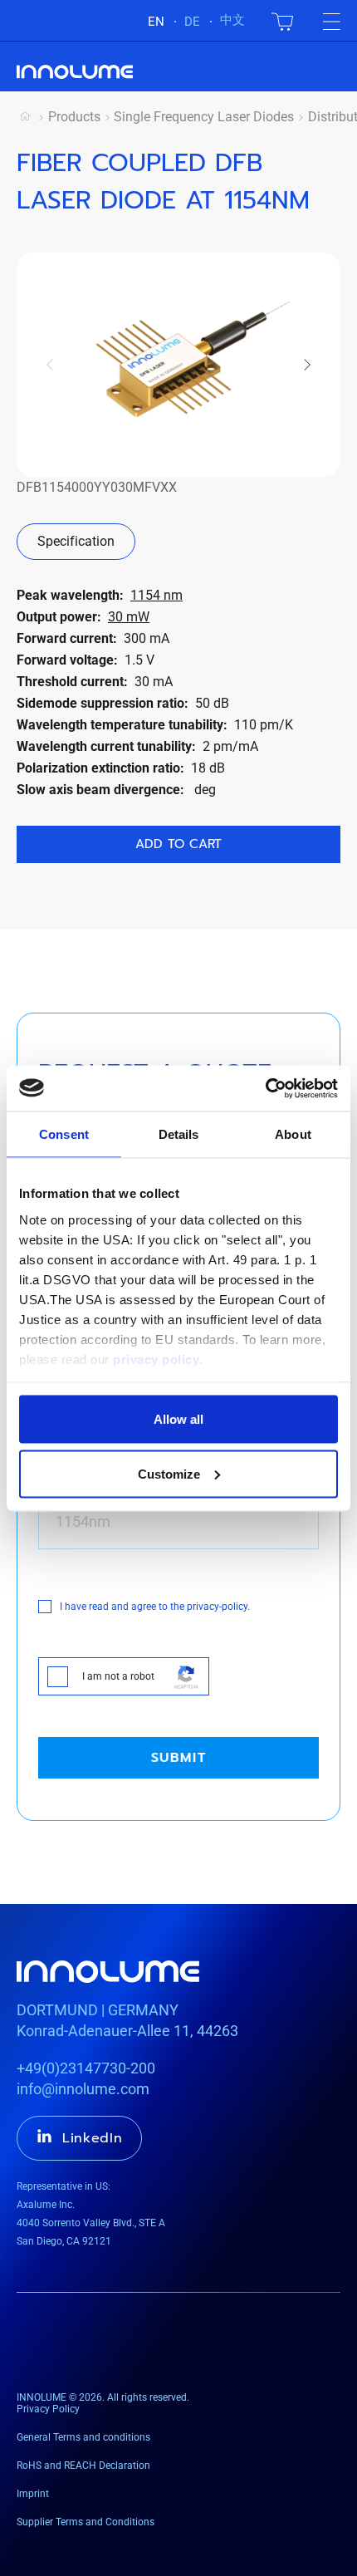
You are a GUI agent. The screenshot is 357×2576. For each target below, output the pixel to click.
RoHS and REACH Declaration (83, 2466)
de (192, 22)
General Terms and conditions (83, 2437)
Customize (169, 1473)
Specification (76, 541)
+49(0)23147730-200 (86, 2068)
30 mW (129, 617)
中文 (232, 20)
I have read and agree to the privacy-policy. (155, 1607)
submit (179, 1758)
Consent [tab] (64, 1134)
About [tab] (293, 1134)
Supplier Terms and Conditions (86, 2522)
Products (74, 117)
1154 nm (156, 595)
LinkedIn (93, 2138)
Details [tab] (179, 1134)
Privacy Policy (48, 2409)
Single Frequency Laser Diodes (204, 117)
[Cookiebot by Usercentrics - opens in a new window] (265, 1088)
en (156, 22)
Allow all (178, 1419)
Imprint (33, 2494)
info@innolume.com (83, 2089)
